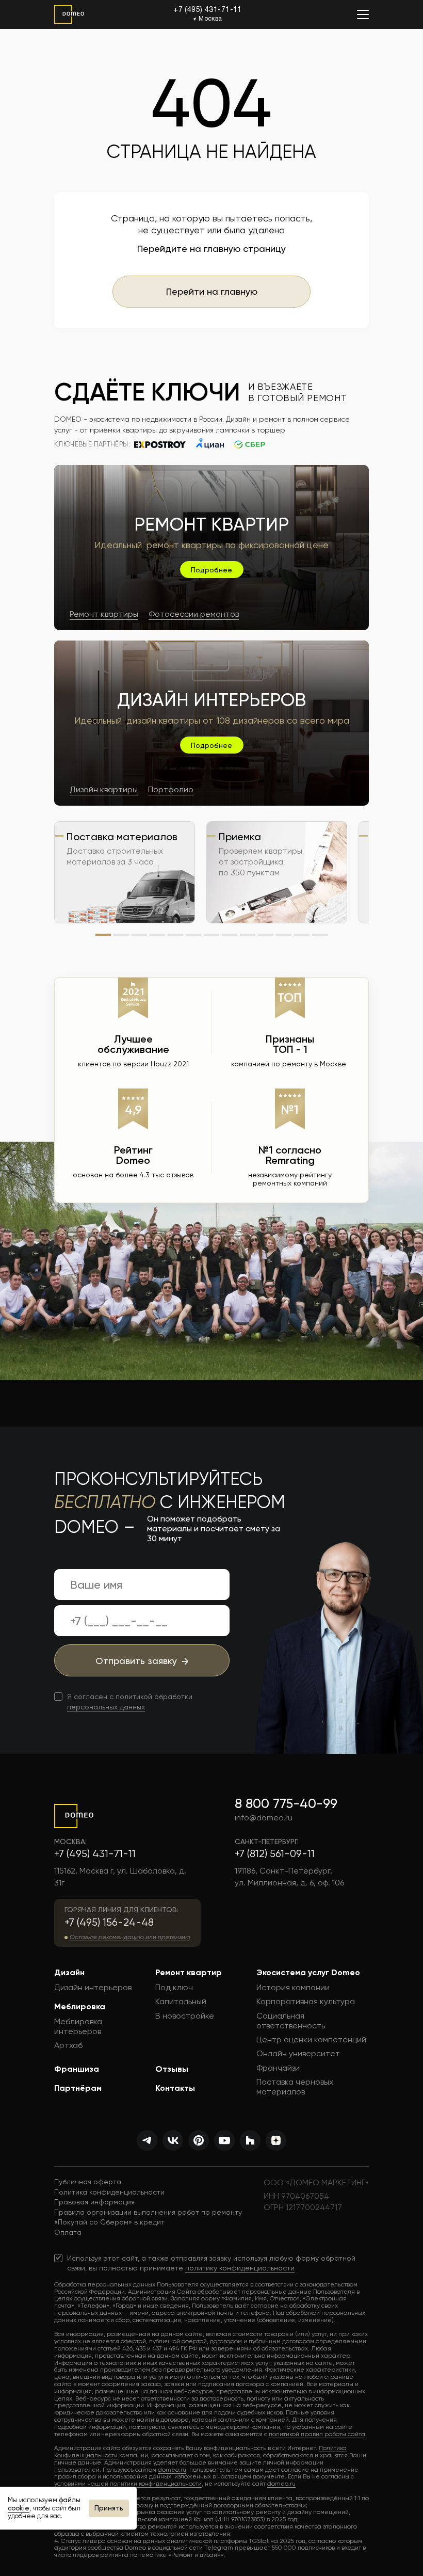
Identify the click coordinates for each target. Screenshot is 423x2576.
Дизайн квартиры (104, 789)
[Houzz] (250, 2140)
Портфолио (171, 789)
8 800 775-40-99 (286, 1803)
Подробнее (211, 570)
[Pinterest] (199, 2140)
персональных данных (106, 1707)
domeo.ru (172, 2470)
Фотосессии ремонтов (194, 614)
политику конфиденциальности (240, 2268)
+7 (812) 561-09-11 (275, 1854)
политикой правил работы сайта (317, 2434)
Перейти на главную (212, 291)
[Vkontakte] (173, 2140)
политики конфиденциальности (156, 2484)
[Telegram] (147, 2140)
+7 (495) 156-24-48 (109, 1922)
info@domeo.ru (264, 1818)
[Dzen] (276, 2140)
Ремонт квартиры (104, 614)
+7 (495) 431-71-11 (208, 10)
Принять (109, 2508)
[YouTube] (224, 2140)
